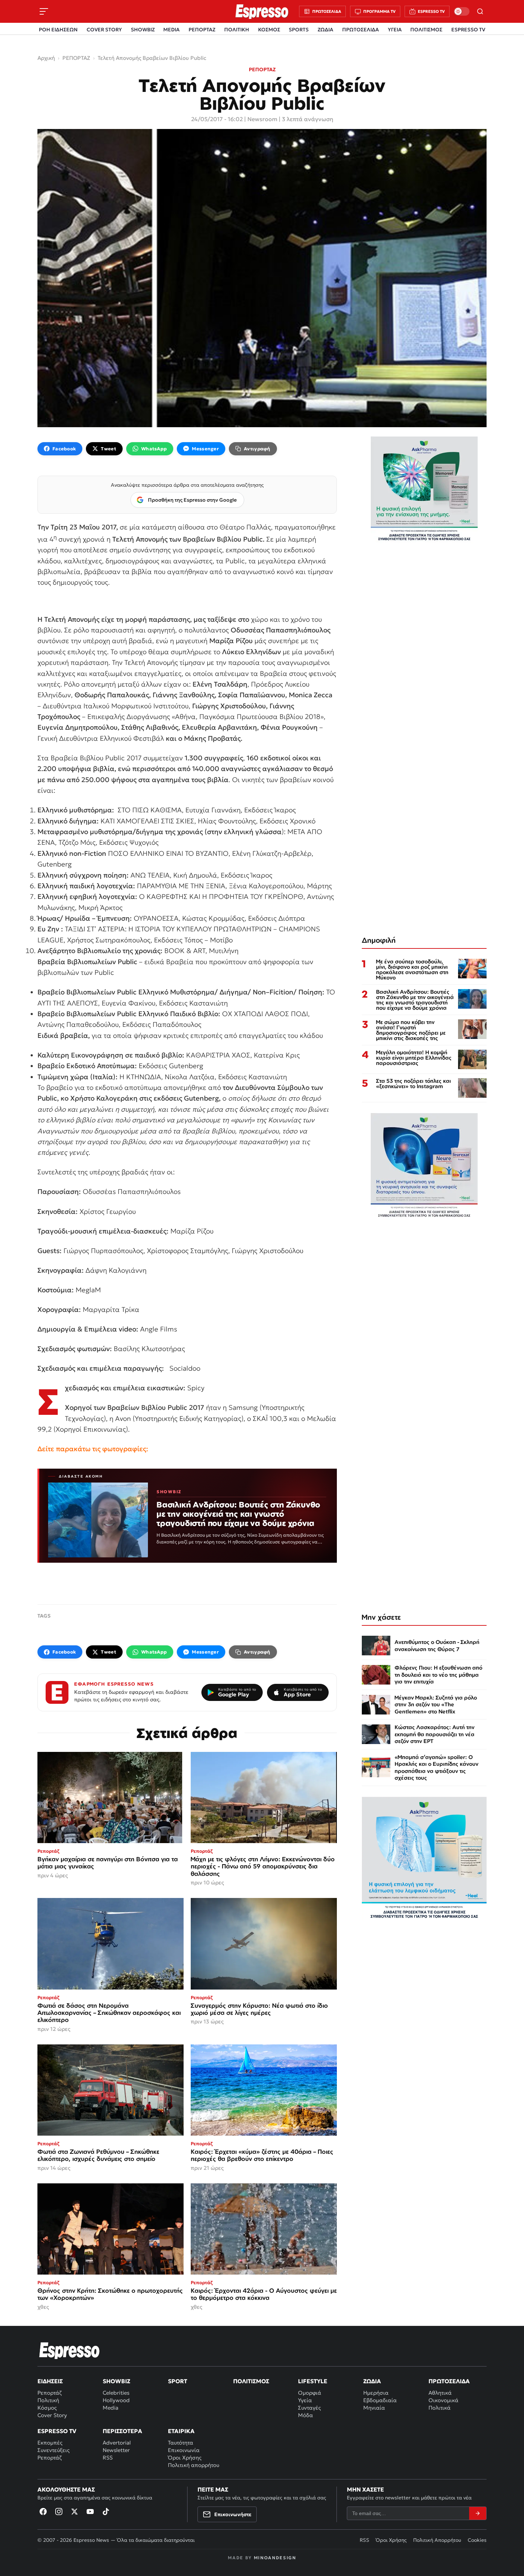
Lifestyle (313, 2381)
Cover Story (52, 2415)
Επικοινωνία (184, 2450)
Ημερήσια (376, 2393)
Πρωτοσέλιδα (449, 2381)
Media (111, 2408)
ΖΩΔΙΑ (325, 30)
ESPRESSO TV (468, 30)
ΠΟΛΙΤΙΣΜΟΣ (426, 30)
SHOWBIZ (143, 30)
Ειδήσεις (50, 2381)
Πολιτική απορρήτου (194, 2465)
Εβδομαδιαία (380, 2400)
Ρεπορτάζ (50, 2393)
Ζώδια (372, 2381)
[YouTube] (90, 2512)
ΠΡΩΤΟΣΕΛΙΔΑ (361, 30)
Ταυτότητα (181, 2443)
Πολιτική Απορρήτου (437, 2540)
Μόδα (305, 2415)
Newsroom (262, 119)
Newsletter (116, 2450)
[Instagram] (59, 2512)
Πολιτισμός (251, 2381)
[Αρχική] (70, 2350)
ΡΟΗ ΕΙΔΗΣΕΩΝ (58, 30)
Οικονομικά (443, 2400)
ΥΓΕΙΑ (395, 30)
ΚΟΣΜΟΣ (269, 30)
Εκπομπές (50, 2443)
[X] (75, 2512)
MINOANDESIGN (275, 2558)
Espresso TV (57, 2431)
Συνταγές (309, 2408)
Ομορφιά (310, 2393)
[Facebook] (43, 2512)
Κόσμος (47, 2408)
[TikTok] (106, 2512)
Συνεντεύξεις (53, 2450)
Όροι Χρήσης (185, 2458)
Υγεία (305, 2400)
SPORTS (299, 30)
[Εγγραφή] (478, 2513)
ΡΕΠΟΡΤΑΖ (202, 30)
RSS (108, 2458)
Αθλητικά (440, 2393)
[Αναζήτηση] (480, 11)
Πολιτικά (440, 2408)
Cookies (477, 2540)
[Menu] (44, 11)
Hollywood (116, 2400)
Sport (178, 2381)
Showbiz (116, 2381)
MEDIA (171, 30)
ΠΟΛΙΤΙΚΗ (237, 30)
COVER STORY (104, 30)
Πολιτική (48, 2400)
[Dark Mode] (462, 11)
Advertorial (117, 2443)
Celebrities (116, 2393)
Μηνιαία (374, 2408)
